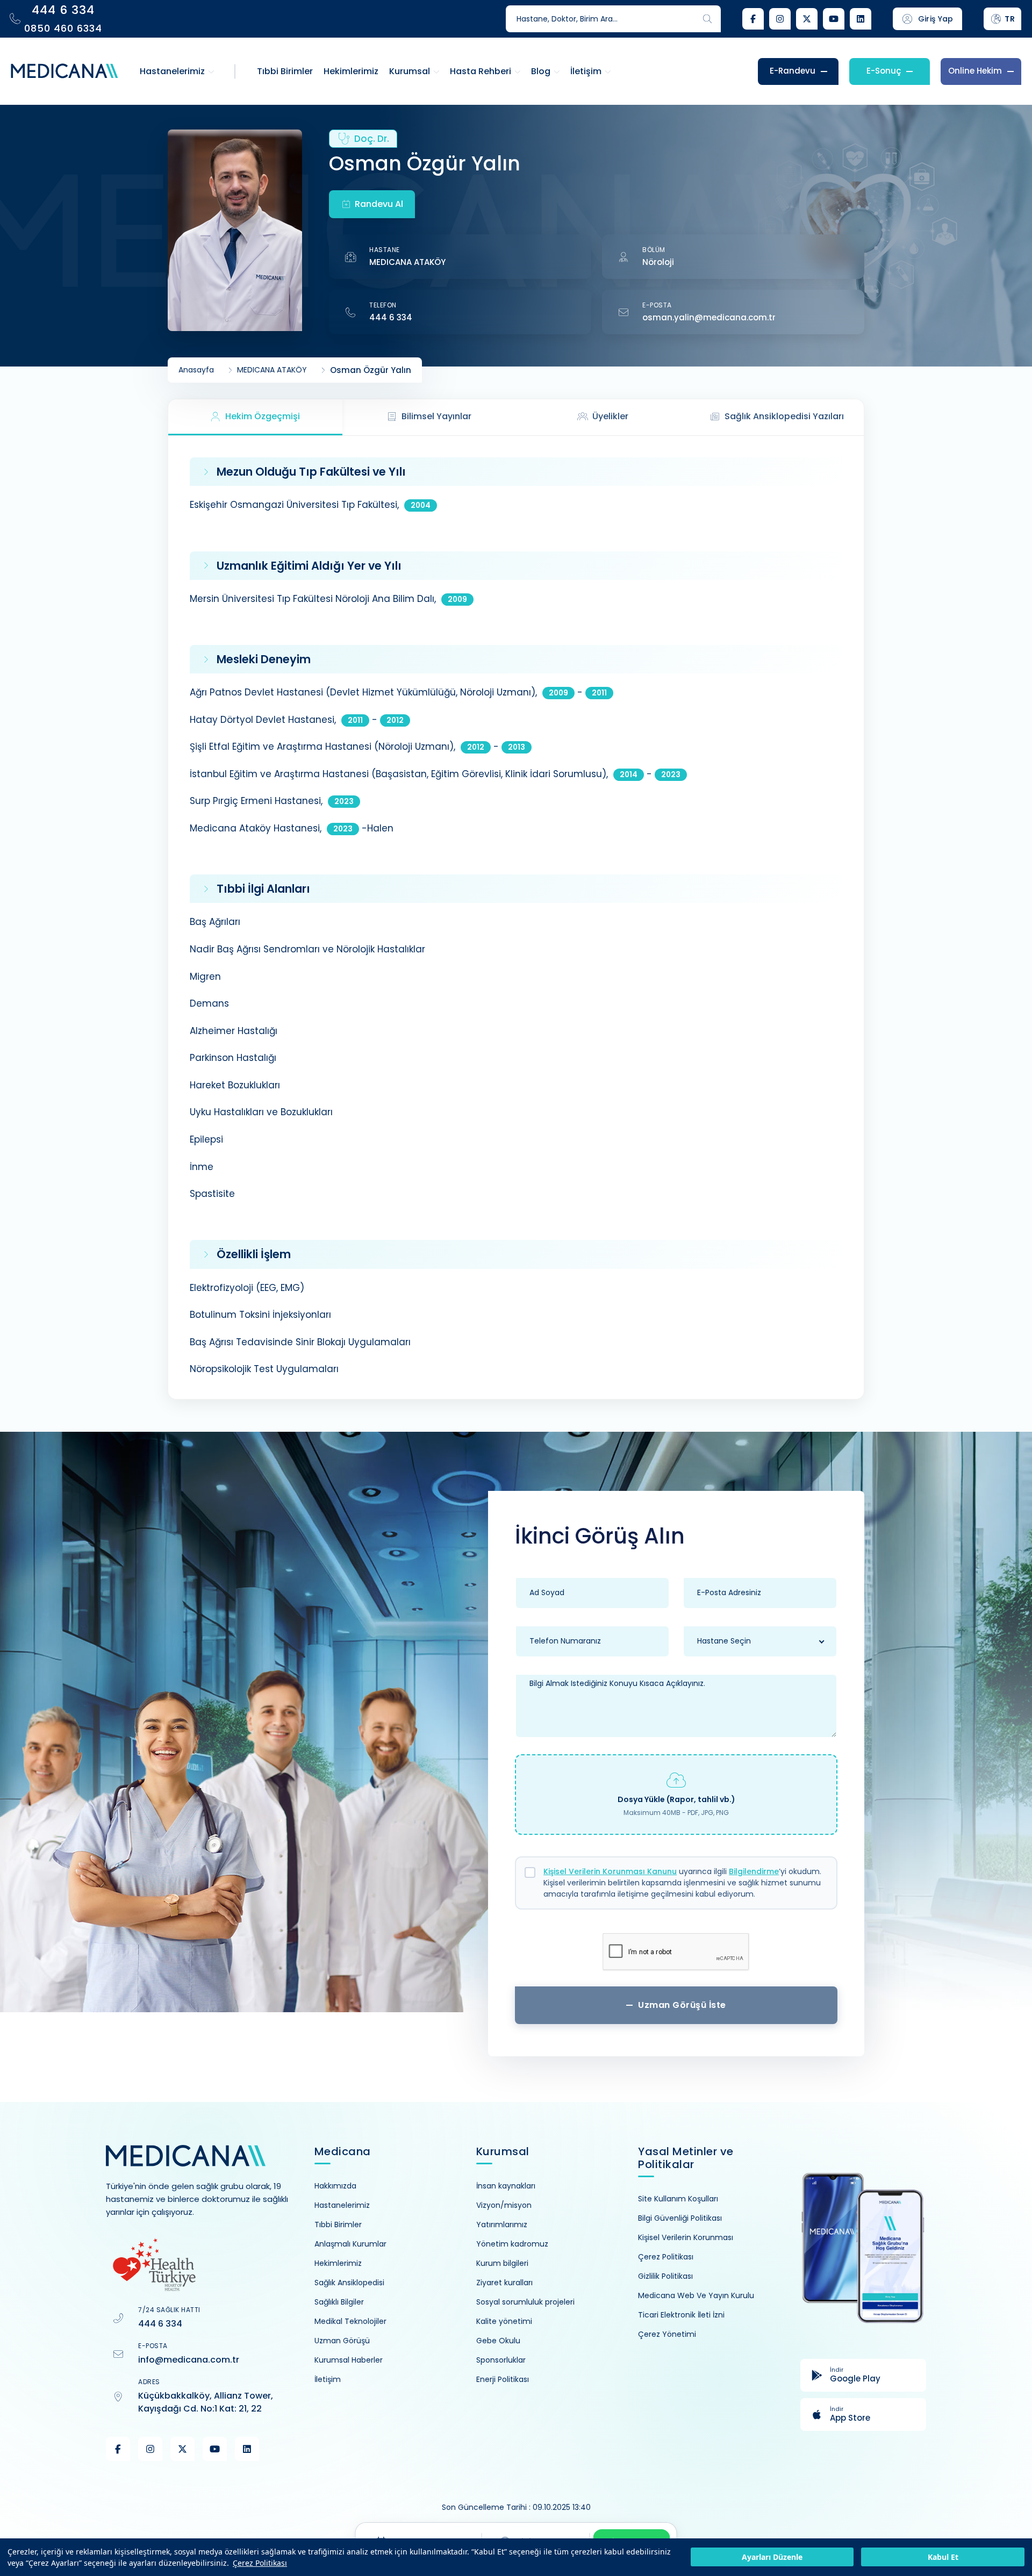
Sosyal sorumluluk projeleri (525, 2302)
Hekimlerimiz (338, 2263)
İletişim (328, 2379)
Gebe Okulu (498, 2341)
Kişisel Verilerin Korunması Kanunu (610, 1871)
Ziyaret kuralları (504, 2283)
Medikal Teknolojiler (350, 2321)
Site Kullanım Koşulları (678, 2199)
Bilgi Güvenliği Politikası (680, 2218)
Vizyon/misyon (504, 2205)
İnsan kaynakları (506, 2186)
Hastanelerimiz (342, 2205)
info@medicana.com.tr (189, 2360)
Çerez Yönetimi (667, 2334)
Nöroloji (658, 262)
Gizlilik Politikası (665, 2276)
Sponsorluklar (501, 2360)
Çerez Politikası (260, 2563)
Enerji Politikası (503, 2379)
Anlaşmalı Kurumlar (350, 2244)
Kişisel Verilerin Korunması (686, 2237)
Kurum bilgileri (502, 2263)
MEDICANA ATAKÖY (407, 262)
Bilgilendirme (754, 1871)
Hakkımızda (335, 2186)
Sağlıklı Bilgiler (339, 2302)
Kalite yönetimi (504, 2321)
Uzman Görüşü (342, 2341)
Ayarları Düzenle (772, 2557)
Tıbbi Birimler (338, 2225)
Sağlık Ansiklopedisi (349, 2283)
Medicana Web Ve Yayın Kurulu (696, 2295)
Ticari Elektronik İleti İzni (681, 2315)
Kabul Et (943, 2557)
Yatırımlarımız (502, 2225)
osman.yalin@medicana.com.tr (709, 317)
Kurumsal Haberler (349, 2360)
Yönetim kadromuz (512, 2244)
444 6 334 (391, 317)
